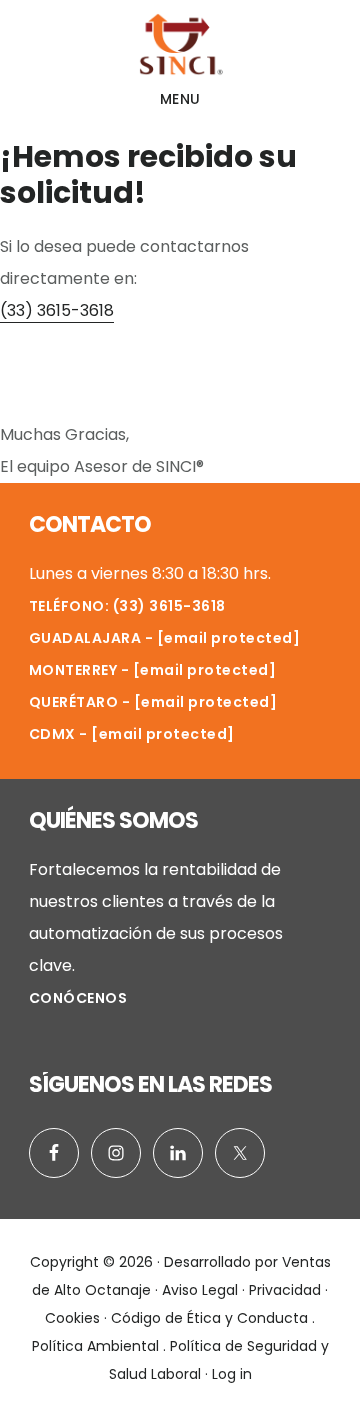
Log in (232, 1374)
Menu (180, 99)
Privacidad (285, 1290)
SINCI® (180, 44)
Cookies (72, 1318)
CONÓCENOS (78, 998)
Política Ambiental (95, 1346)
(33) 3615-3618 (57, 310)
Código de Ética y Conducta (209, 1318)
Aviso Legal (200, 1290)
